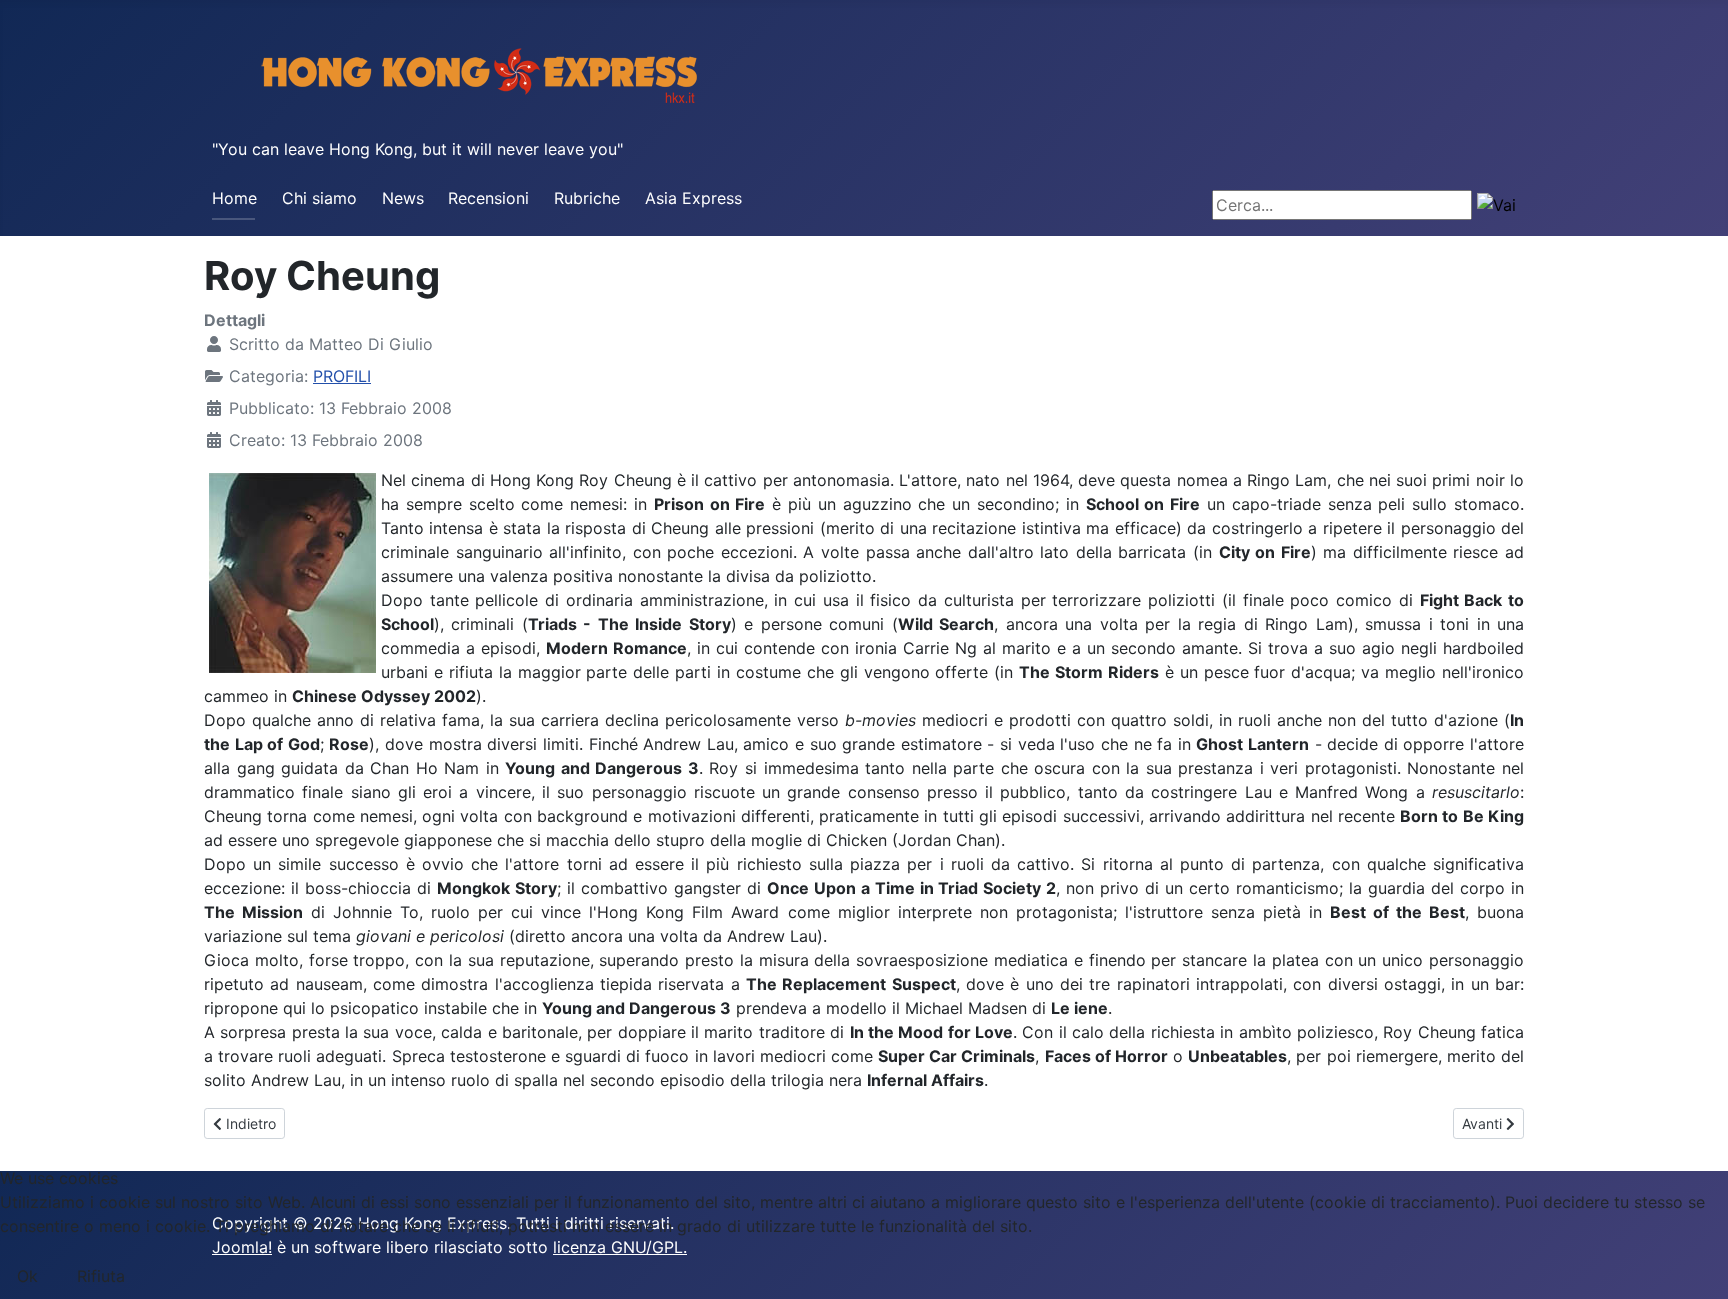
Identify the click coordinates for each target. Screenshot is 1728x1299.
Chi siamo (319, 198)
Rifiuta (101, 1276)
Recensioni (488, 198)
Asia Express (693, 198)
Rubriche (587, 198)
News (403, 198)
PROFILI (342, 376)
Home (234, 198)
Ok (27, 1276)
